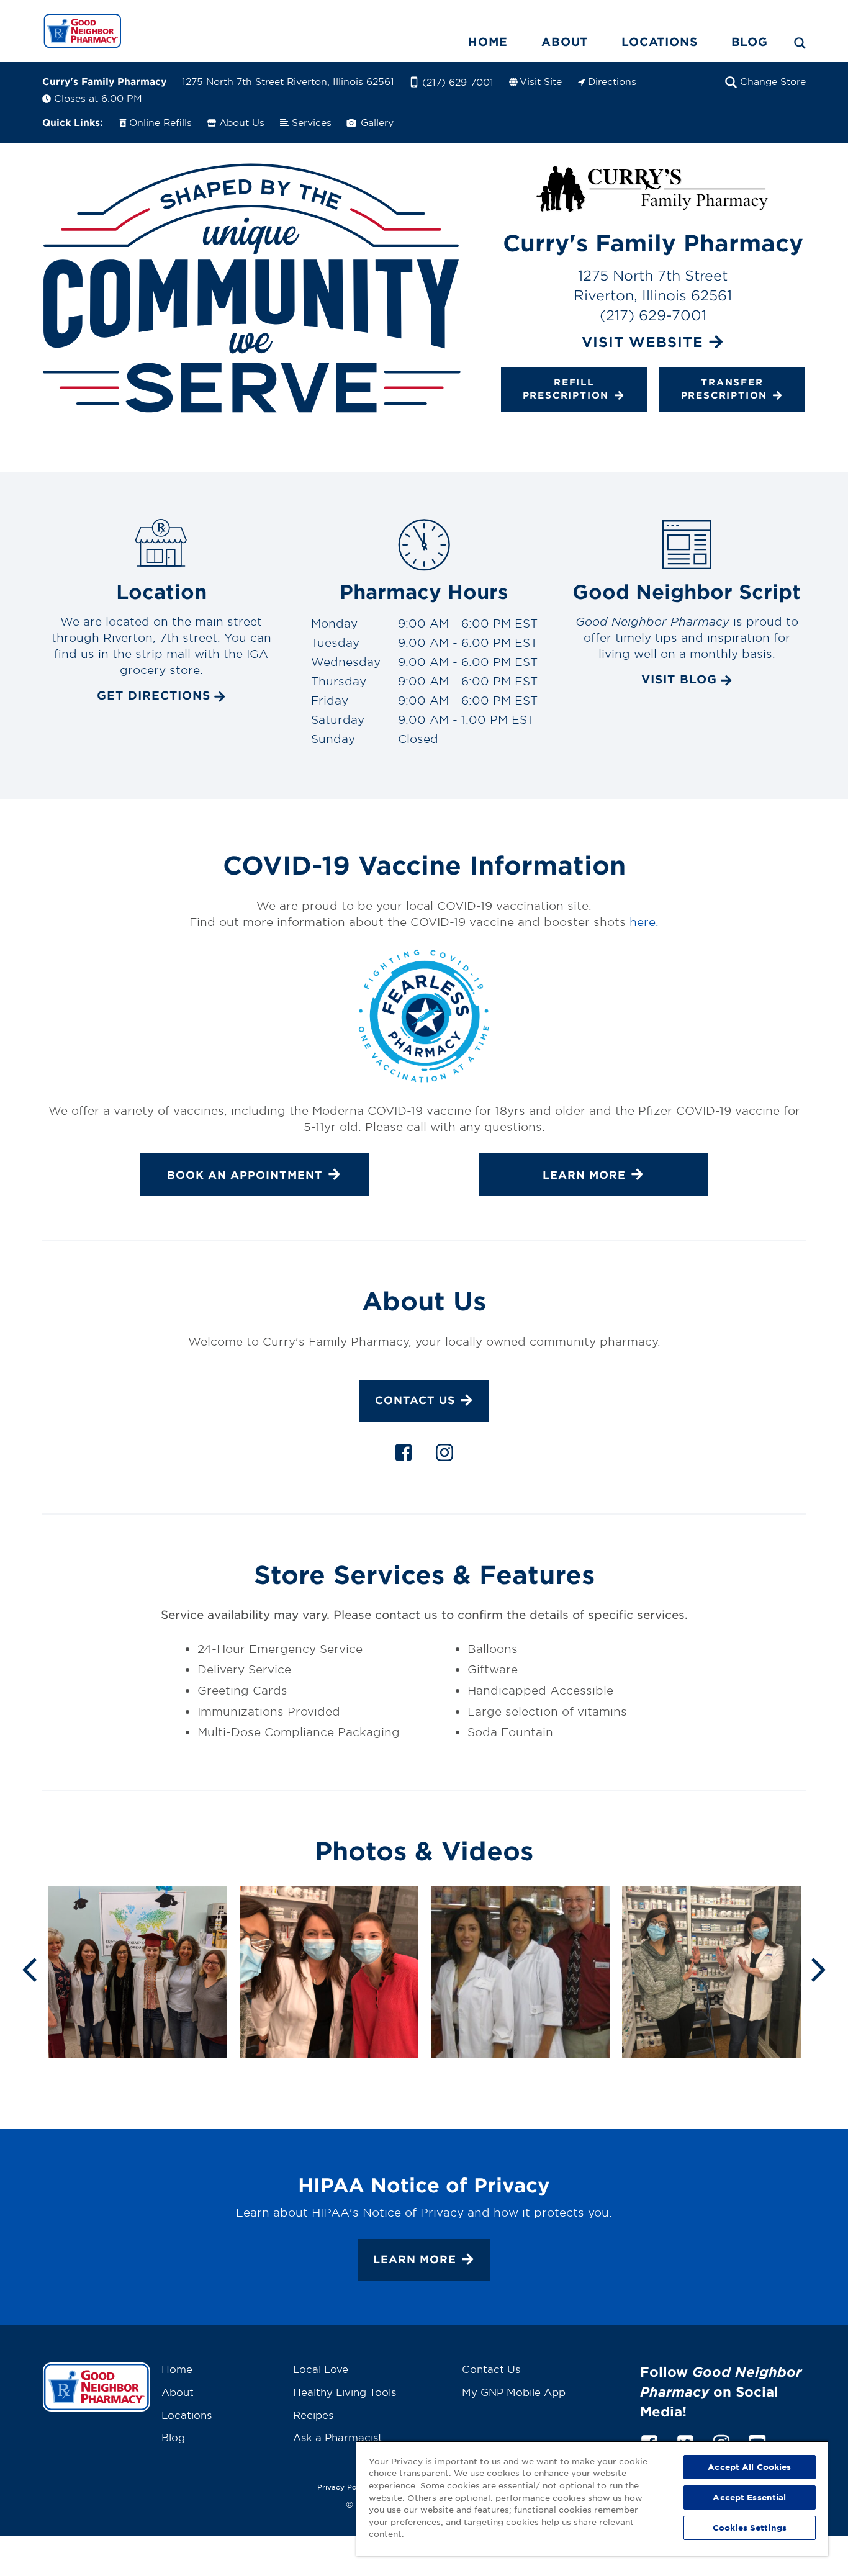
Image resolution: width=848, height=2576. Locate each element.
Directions (612, 81)
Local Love (321, 2369)
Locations (659, 42)
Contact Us (415, 1401)
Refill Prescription (566, 388)
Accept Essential (749, 2497)
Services (312, 122)
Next (819, 1968)
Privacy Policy (343, 2487)
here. (644, 922)
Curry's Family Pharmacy (104, 81)
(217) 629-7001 (458, 82)
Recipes (313, 2415)
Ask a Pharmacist (338, 2437)
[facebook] (404, 1455)
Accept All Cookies (749, 2467)
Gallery (376, 122)
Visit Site (541, 81)
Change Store (773, 81)
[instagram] (444, 1455)
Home (488, 42)
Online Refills (160, 122)
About (565, 42)
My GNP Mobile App (514, 2392)
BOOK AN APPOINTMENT (245, 1175)
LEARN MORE (584, 1175)
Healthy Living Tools (345, 2392)
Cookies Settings (750, 2528)
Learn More (415, 2259)
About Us (242, 122)
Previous (29, 1968)
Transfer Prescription (724, 388)
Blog (750, 42)
